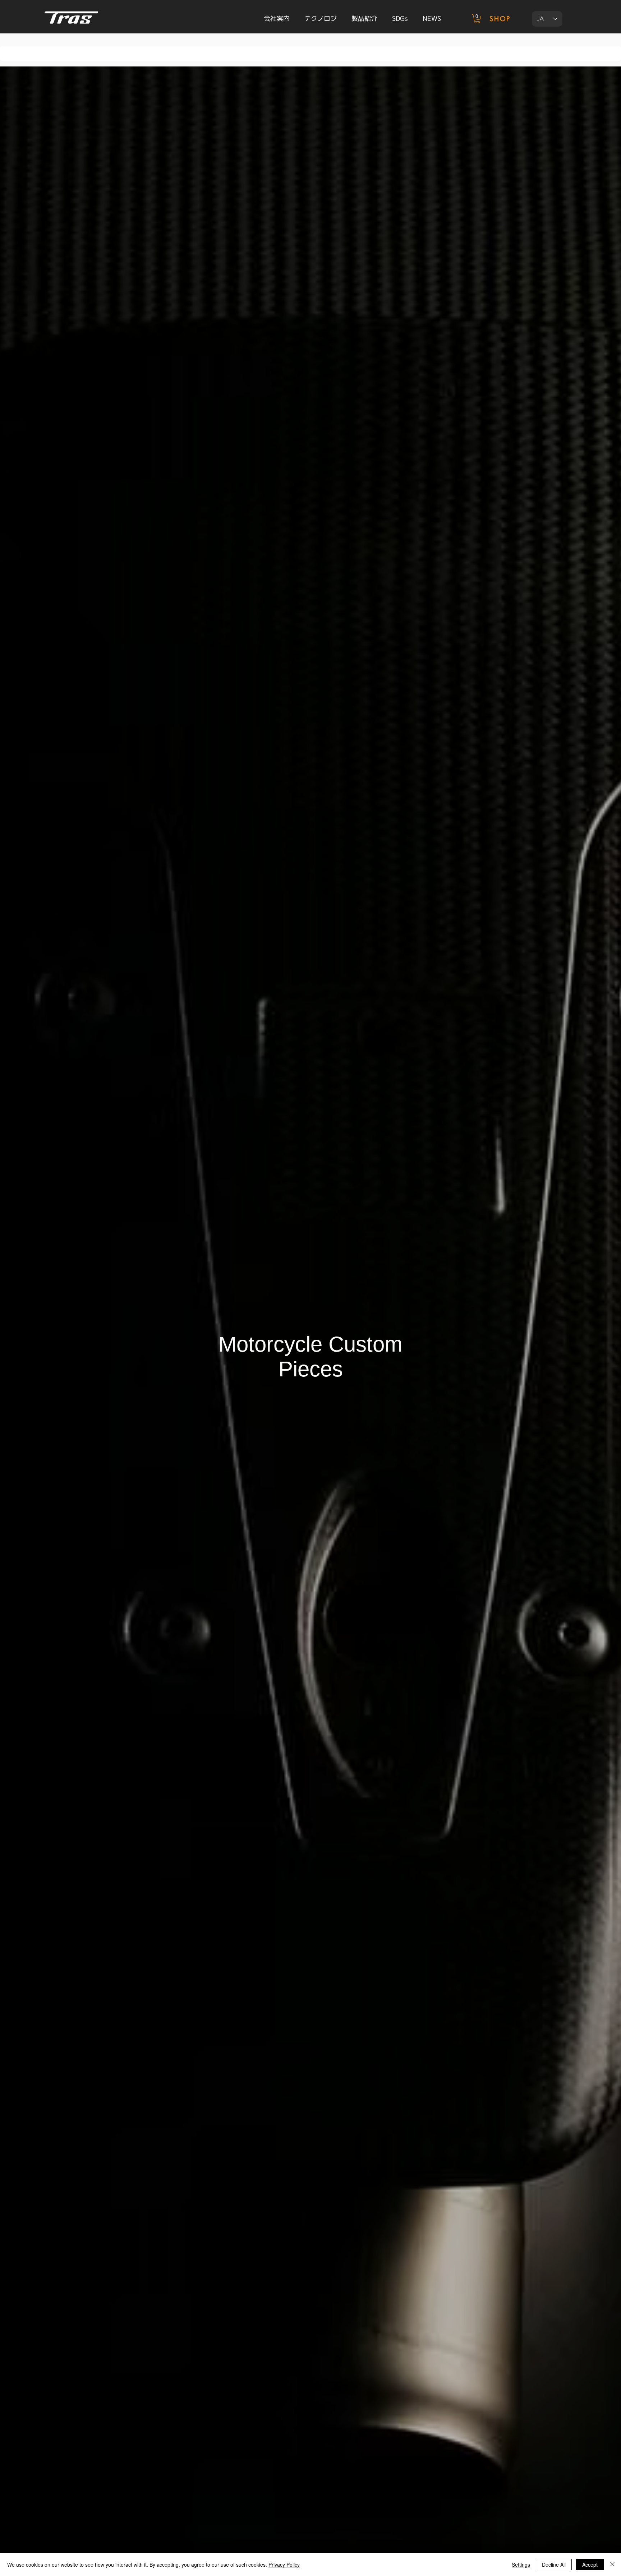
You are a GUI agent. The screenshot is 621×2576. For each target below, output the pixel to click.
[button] (477, 19)
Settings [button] (521, 2565)
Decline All (554, 2565)
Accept (590, 2565)
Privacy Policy (284, 2565)
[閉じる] (612, 2565)
